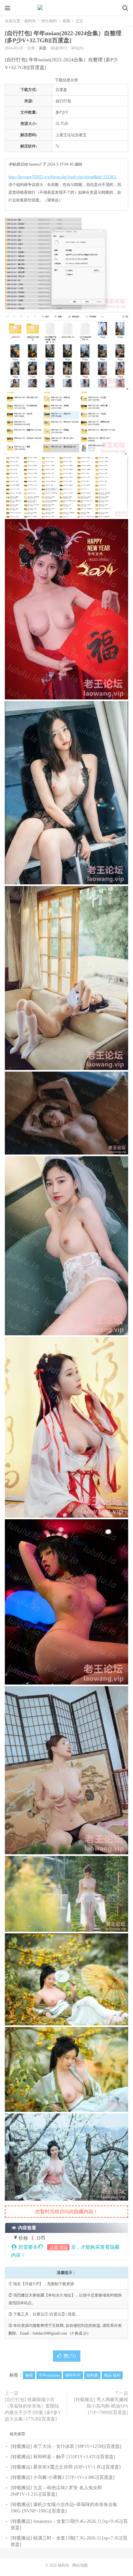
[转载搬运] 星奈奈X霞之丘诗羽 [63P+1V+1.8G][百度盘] (66, 2467)
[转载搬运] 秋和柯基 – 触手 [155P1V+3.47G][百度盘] (63, 2457)
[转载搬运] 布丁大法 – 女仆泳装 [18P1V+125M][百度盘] (66, 2446)
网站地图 (80, 2565)
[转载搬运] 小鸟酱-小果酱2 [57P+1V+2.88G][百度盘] (63, 2477)
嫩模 (29, 2375)
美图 (66, 21)
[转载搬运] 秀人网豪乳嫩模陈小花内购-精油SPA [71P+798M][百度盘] (101, 2406)
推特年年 (73, 2375)
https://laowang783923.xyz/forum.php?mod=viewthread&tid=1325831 (63, 177)
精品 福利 (112, 2375)
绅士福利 (49, 21)
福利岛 (66, 8)
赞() (70, 2356)
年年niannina (49, 2375)
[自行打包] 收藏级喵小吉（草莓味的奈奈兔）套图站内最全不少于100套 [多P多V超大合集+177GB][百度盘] (33, 2409)
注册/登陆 (58, 2247)
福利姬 (92, 2375)
